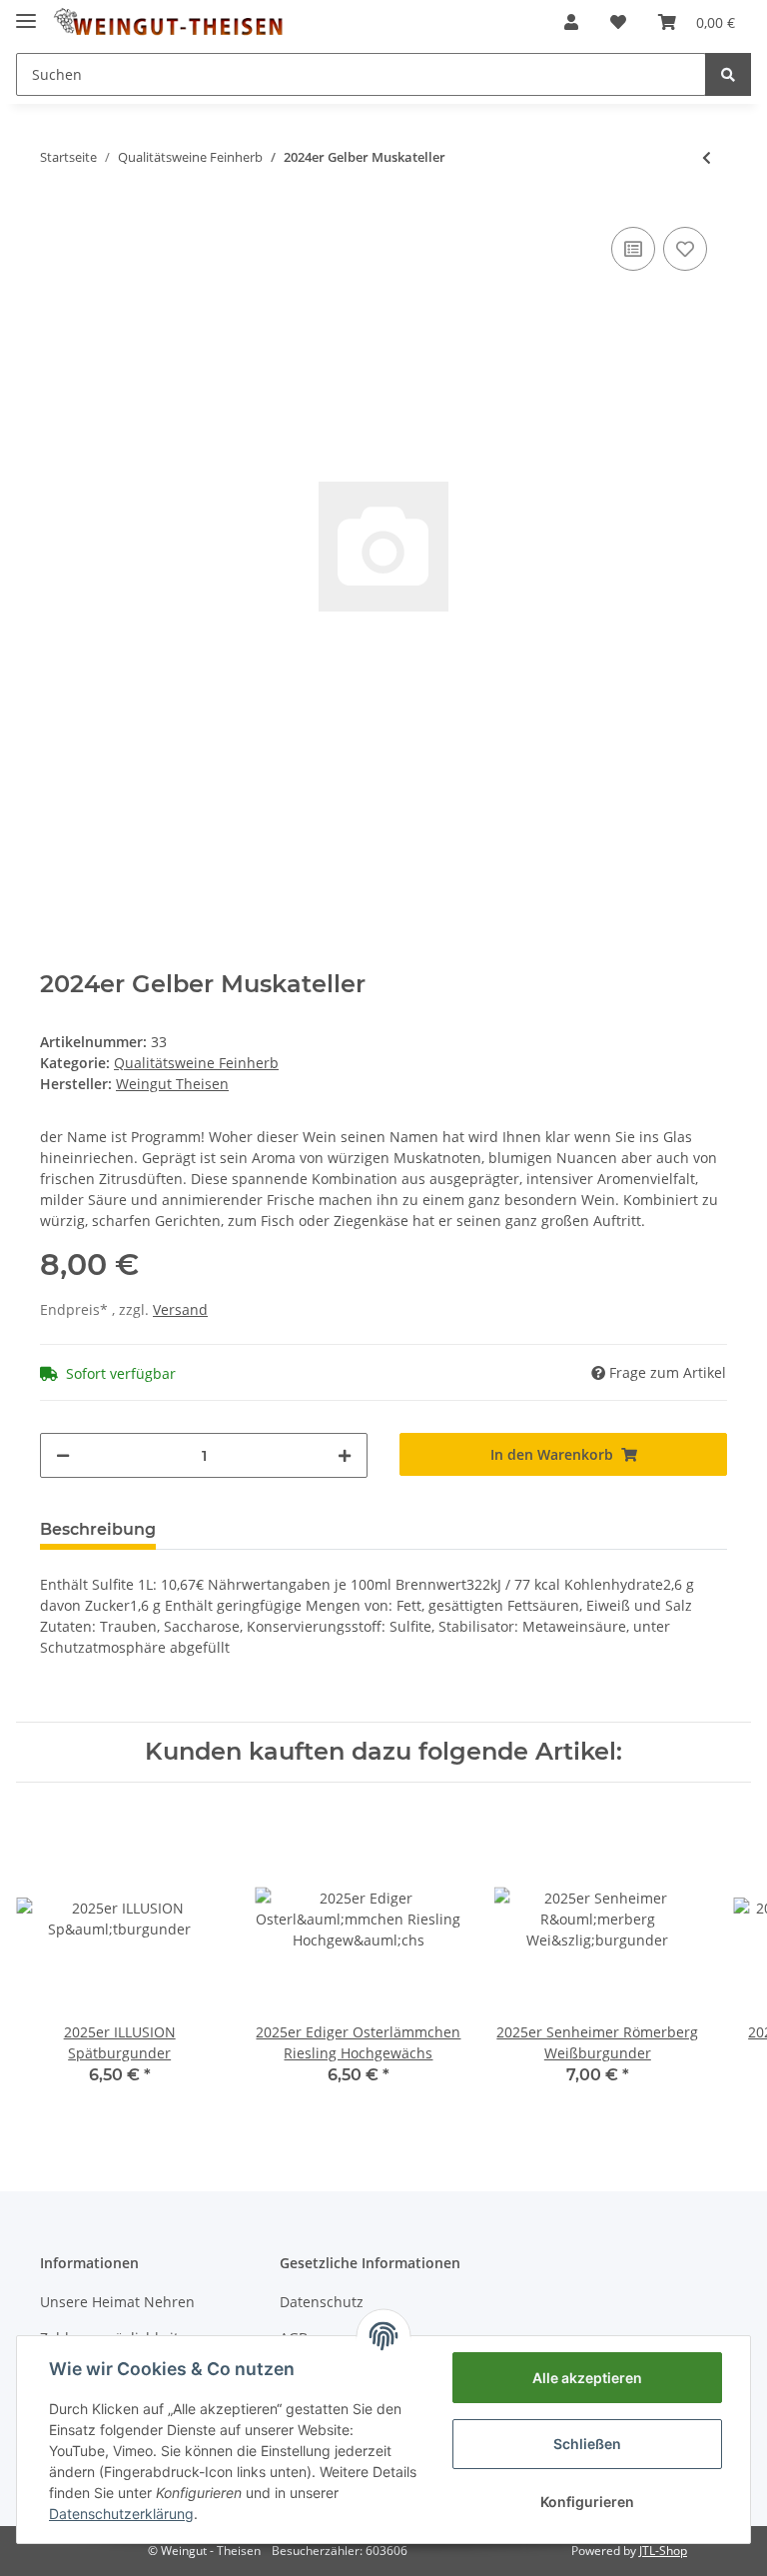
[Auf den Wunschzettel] (685, 249)
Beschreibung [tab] (98, 1529)
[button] (571, 22)
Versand (180, 1309)
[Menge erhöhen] (345, 1455)
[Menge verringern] (63, 1455)
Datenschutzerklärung (121, 2514)
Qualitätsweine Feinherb (196, 1063)
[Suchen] (728, 74)
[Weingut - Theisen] (168, 22)
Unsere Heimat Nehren (117, 2302)
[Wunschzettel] (618, 22)
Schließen (587, 2444)
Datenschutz (322, 2302)
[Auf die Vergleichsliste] (633, 249)
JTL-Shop (663, 2551)
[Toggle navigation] (26, 12)
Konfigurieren (587, 2502)
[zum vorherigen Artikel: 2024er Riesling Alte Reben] (707, 157)
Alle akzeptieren (587, 2378)
